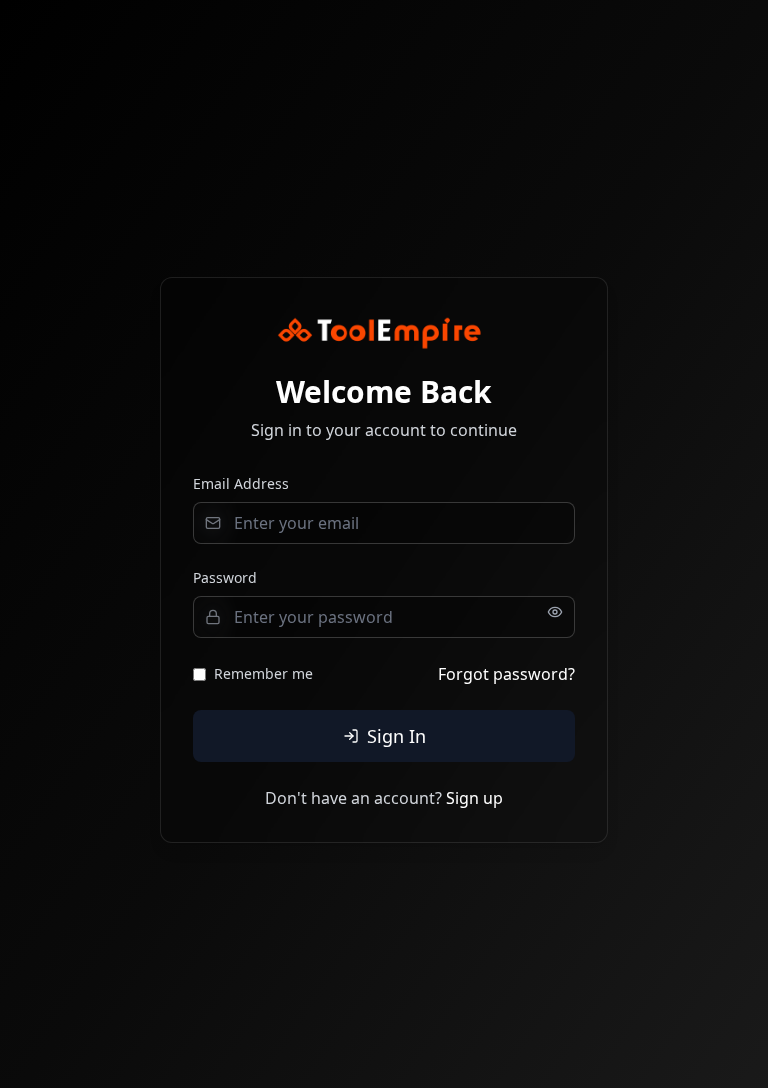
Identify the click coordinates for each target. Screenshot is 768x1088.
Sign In (396, 736)
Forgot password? (506, 674)
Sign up (474, 798)
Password (225, 577)
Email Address (241, 483)
